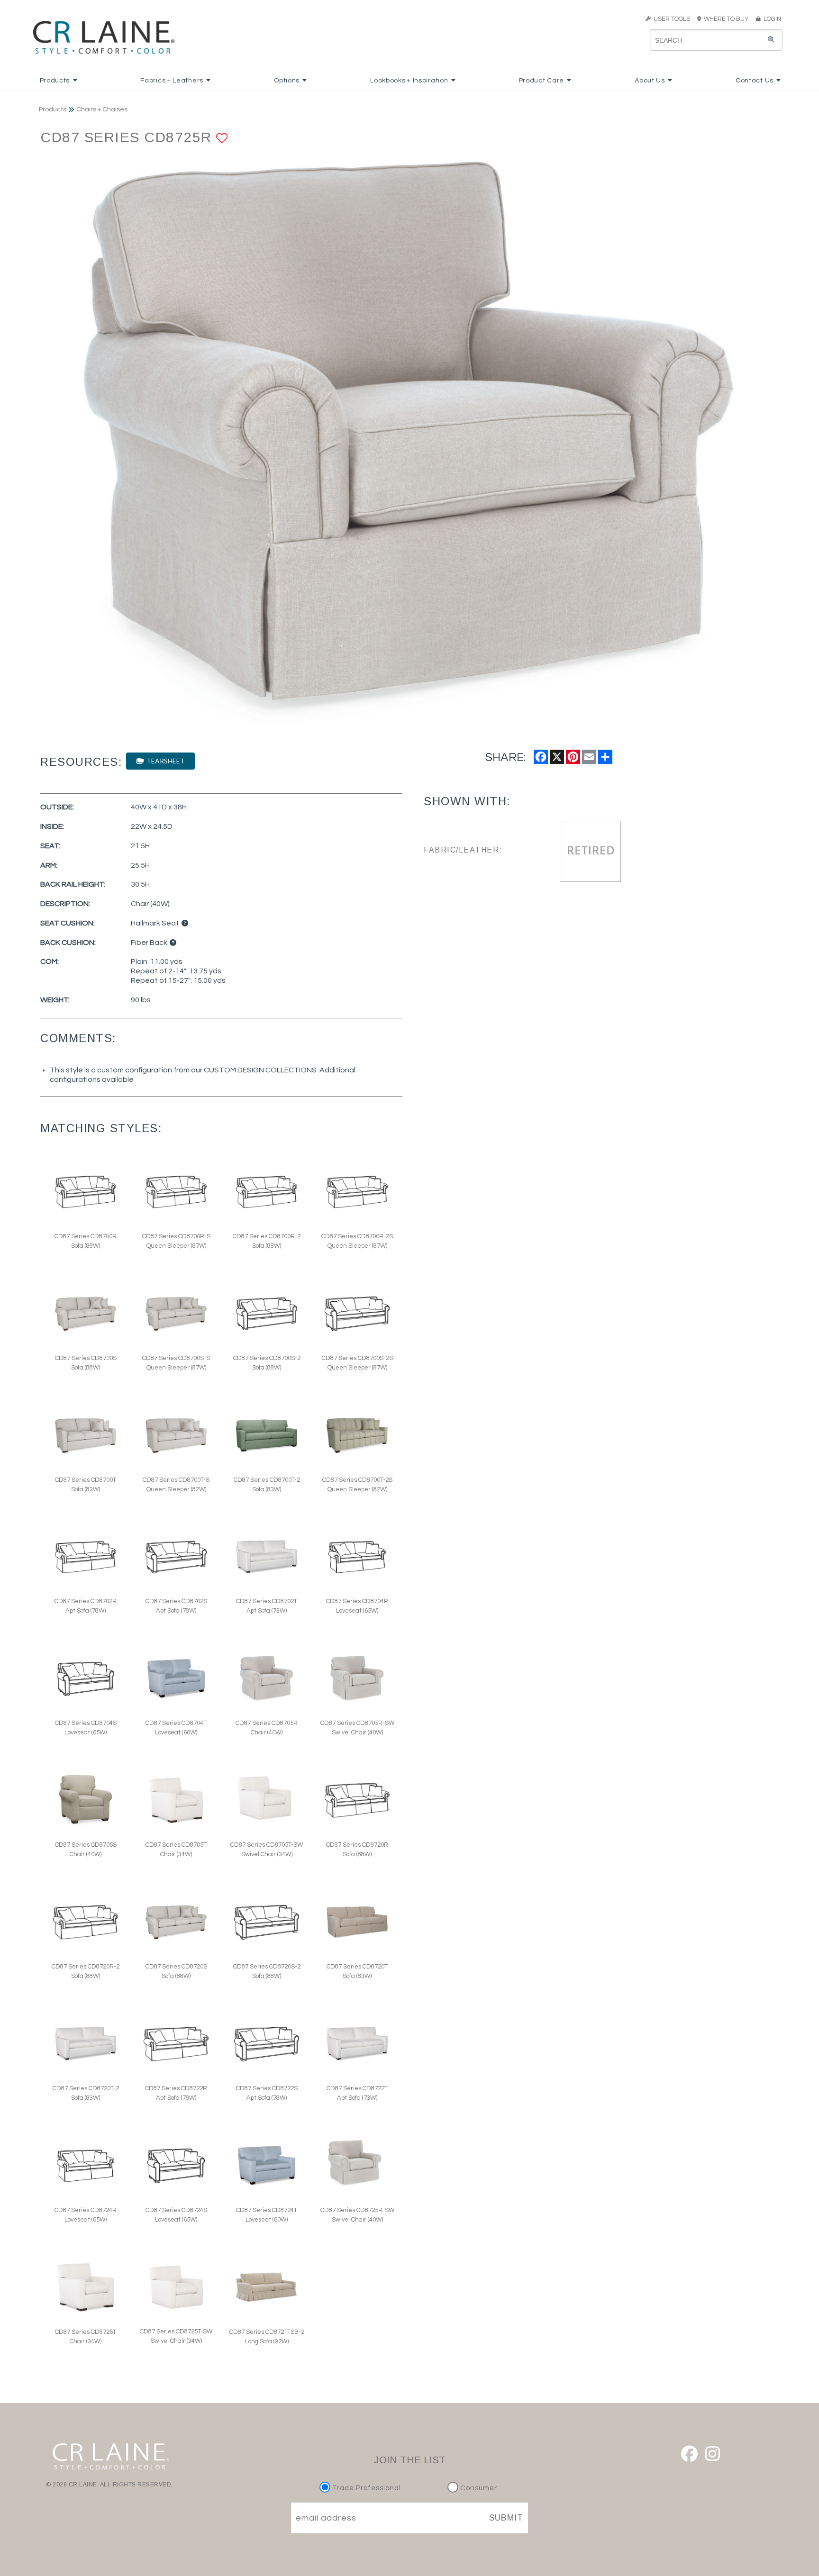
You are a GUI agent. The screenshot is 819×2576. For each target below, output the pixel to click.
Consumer (478, 2488)
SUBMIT (506, 2518)
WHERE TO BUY (728, 19)
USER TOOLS (670, 19)
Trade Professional (366, 2488)
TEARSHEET (164, 761)
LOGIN (771, 19)
